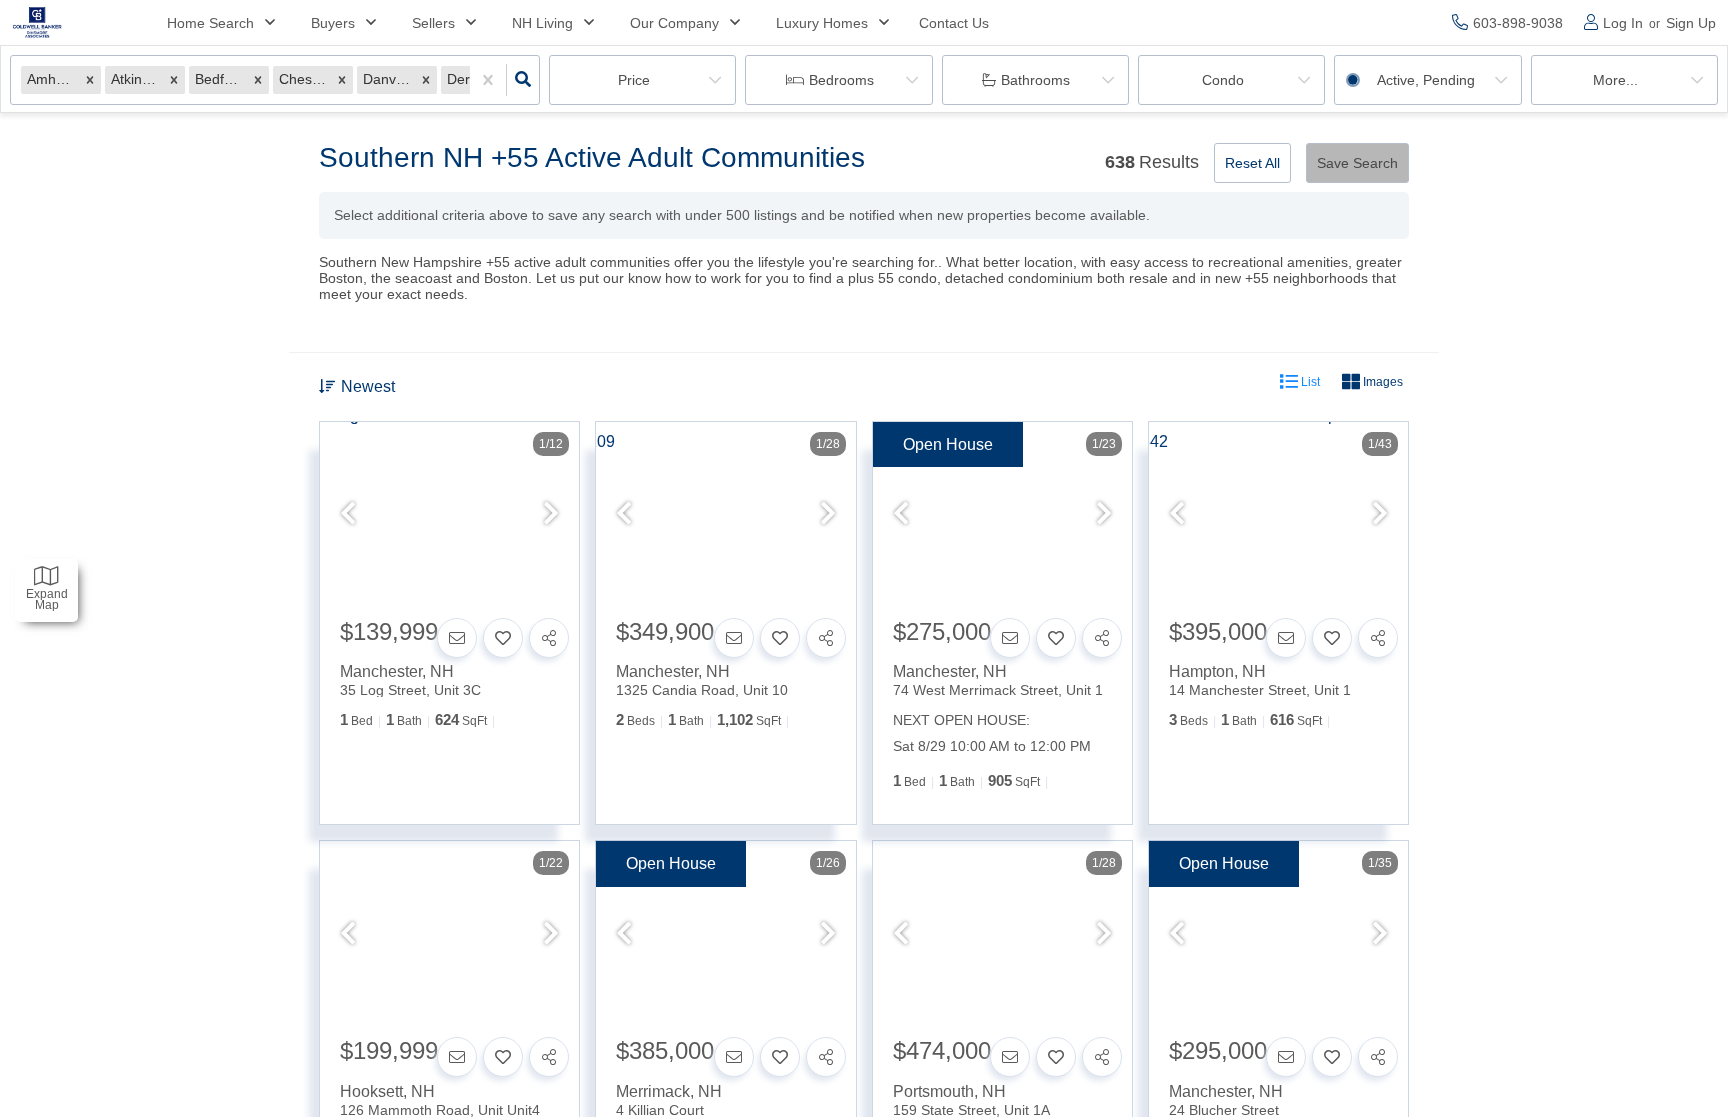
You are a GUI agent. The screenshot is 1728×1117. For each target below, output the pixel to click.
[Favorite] (503, 638)
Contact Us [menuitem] (954, 23)
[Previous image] (348, 515)
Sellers (433, 23)
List (1309, 382)
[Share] (549, 638)
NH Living (542, 23)
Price (634, 80)
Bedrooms (841, 80)
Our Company (674, 23)
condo (1223, 80)
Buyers (333, 23)
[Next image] (551, 515)
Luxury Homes (822, 23)
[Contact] (457, 638)
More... (1615, 80)
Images (1381, 382)
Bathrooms (1035, 80)
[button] (90, 80)
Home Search (210, 23)
